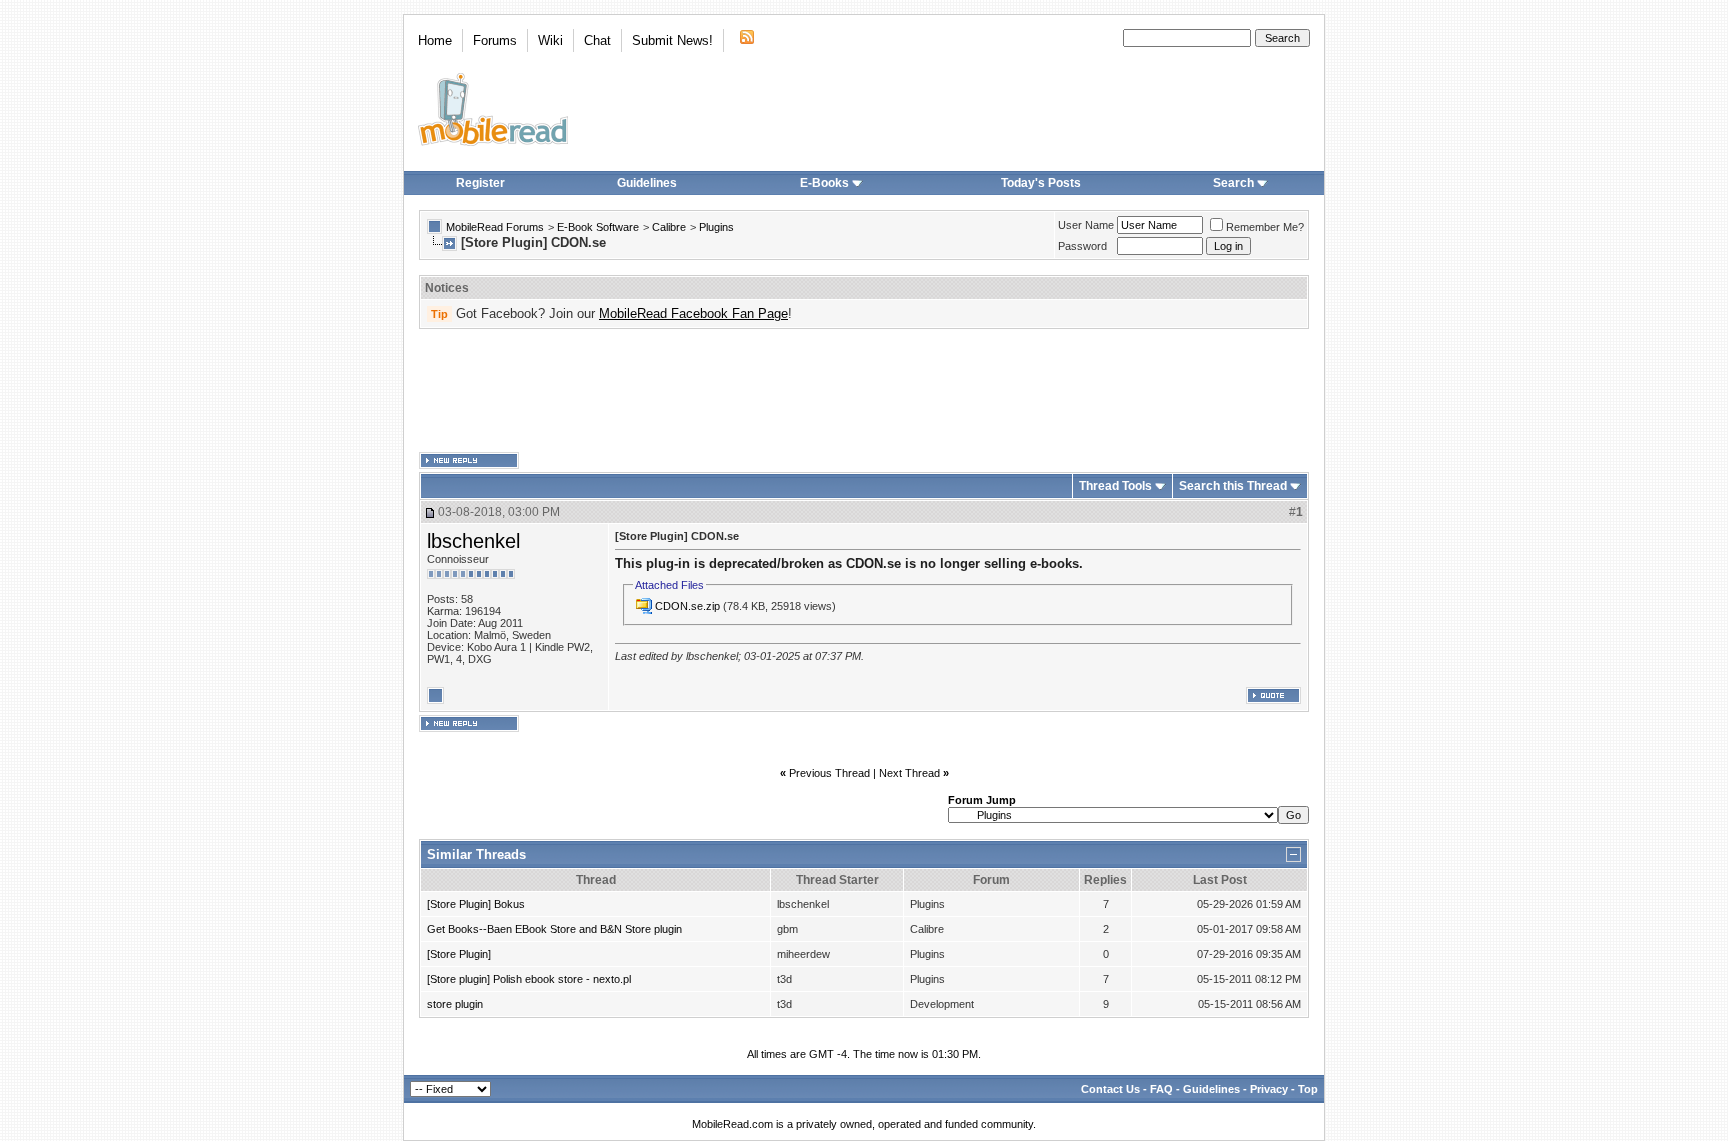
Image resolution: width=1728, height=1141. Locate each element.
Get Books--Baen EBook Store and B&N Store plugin (554, 929)
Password (1082, 246)
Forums (495, 40)
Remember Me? (1265, 227)
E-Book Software (598, 227)
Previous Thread (829, 773)
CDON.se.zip (687, 606)
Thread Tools (1115, 486)
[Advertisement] (864, 391)
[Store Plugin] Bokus (476, 904)
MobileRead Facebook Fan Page (693, 313)
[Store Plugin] (459, 954)
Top (1308, 1089)
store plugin (455, 1004)
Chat (597, 40)
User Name (1086, 225)
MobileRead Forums (495, 227)
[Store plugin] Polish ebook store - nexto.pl (529, 979)
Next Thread (909, 773)
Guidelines (647, 183)
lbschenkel (473, 541)
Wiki (550, 40)
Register (480, 183)
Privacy (1269, 1089)
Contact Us (1110, 1089)
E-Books (824, 183)
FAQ (1161, 1089)
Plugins (716, 227)
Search (1233, 183)
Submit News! (672, 40)
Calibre (669, 227)
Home (435, 40)
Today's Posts (1041, 183)
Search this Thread (1233, 486)
